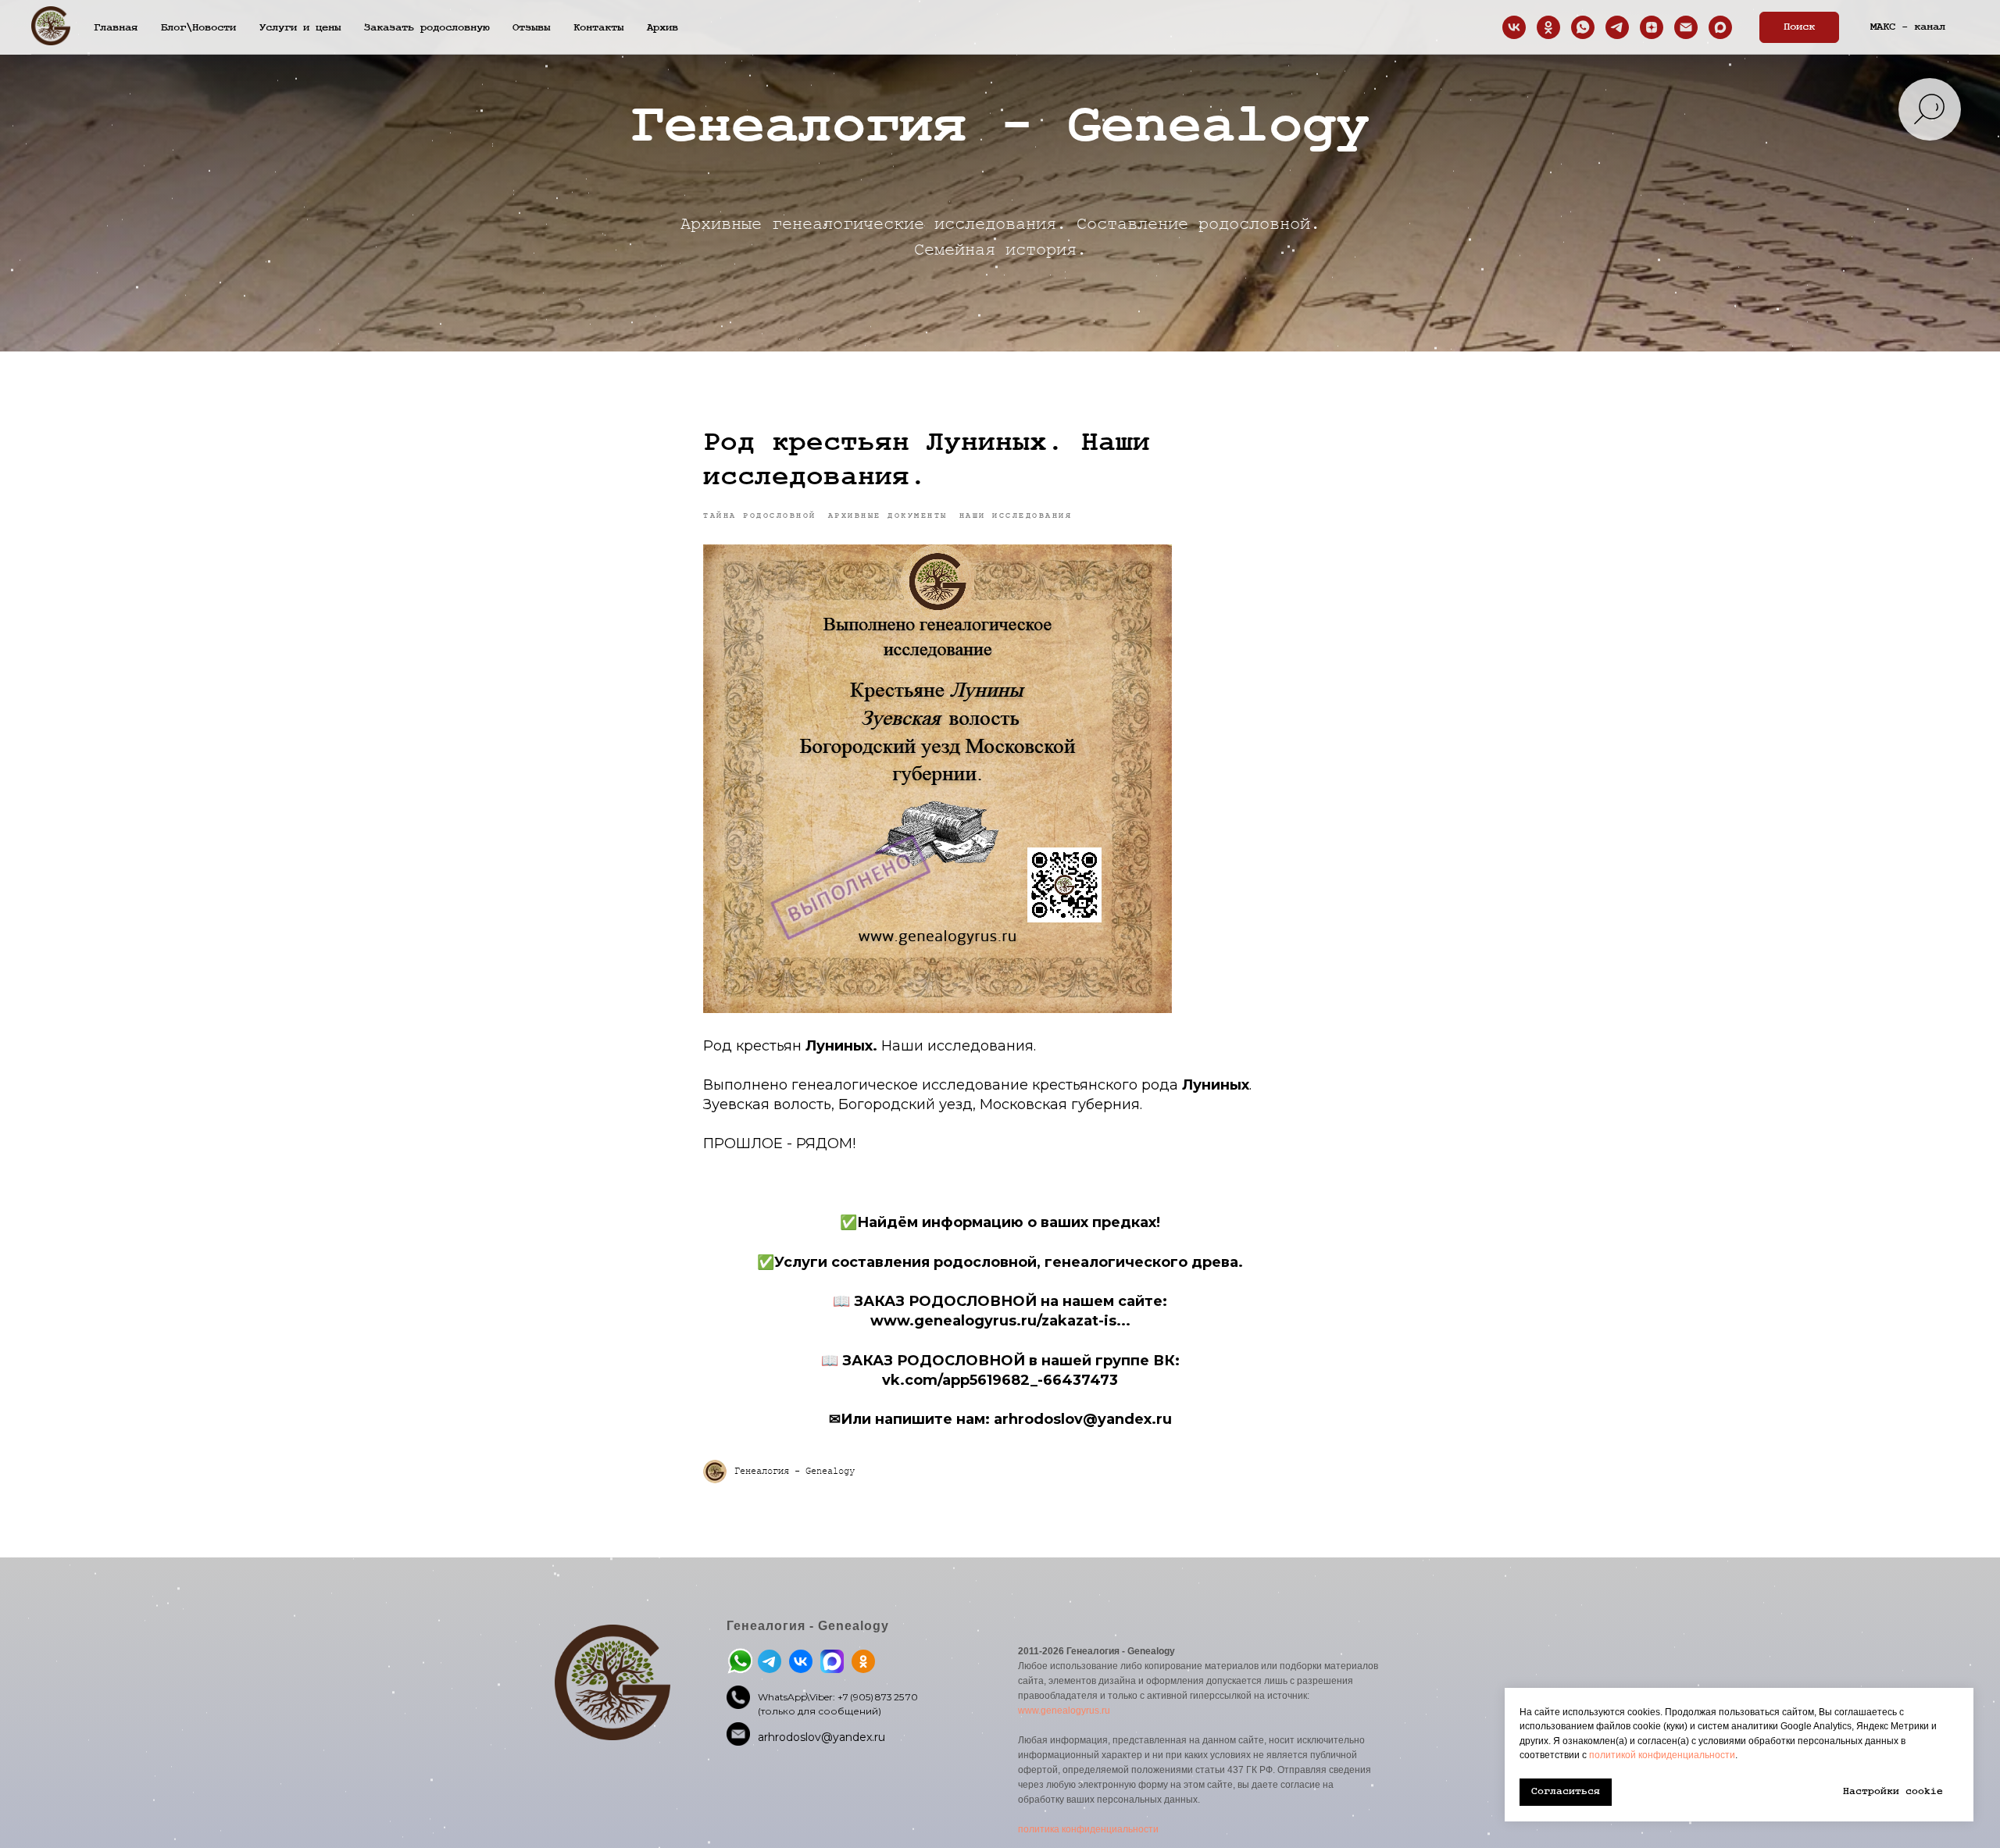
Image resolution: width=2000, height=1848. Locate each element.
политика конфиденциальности (1088, 1829)
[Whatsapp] (1583, 27)
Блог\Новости (198, 27)
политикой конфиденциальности (1662, 1755)
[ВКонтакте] (1514, 27)
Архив (662, 27)
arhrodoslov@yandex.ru (821, 1737)
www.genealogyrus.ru (1064, 1711)
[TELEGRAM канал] (1617, 27)
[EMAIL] (1686, 27)
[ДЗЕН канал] (1652, 27)
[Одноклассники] (1548, 27)
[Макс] (1720, 27)
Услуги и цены (300, 27)
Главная (116, 27)
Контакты (598, 27)
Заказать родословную (427, 27)
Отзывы (531, 27)
